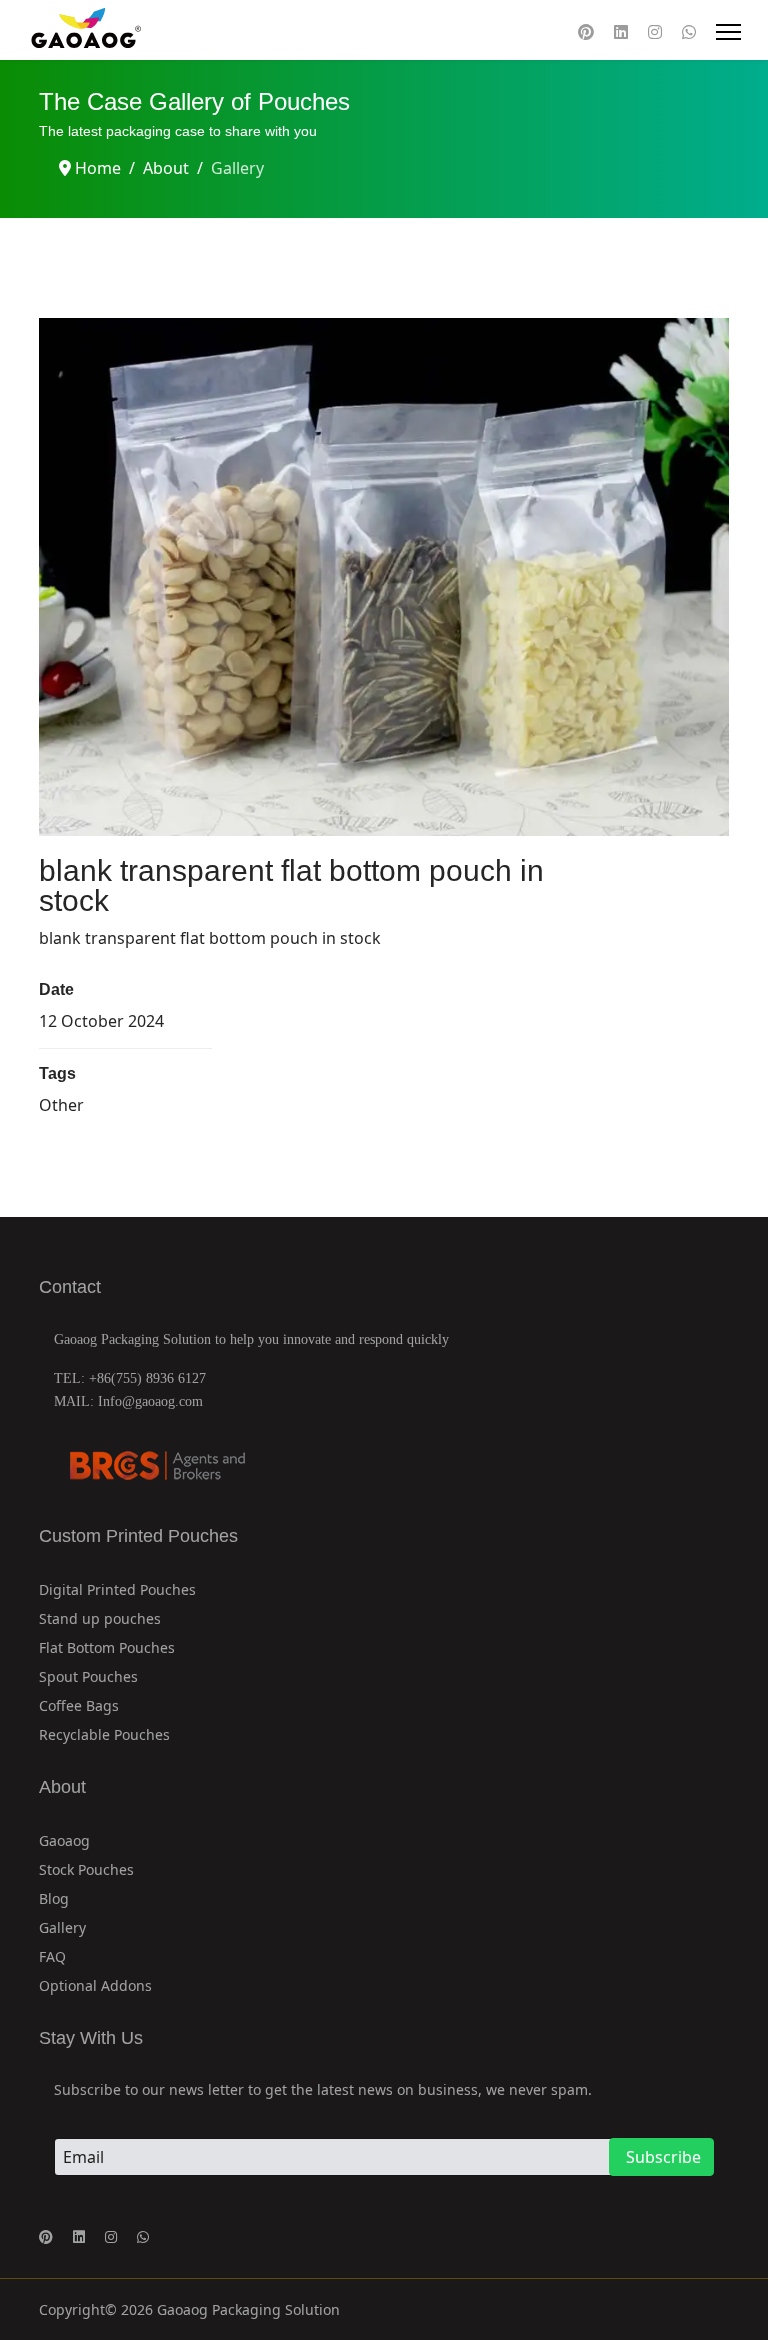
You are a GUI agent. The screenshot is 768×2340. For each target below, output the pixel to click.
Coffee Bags (79, 1705)
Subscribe (661, 2157)
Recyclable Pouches (104, 1734)
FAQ (52, 1956)
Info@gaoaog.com (150, 1401)
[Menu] (728, 32)
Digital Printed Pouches (117, 1589)
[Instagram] (655, 32)
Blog (54, 1898)
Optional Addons (95, 1985)
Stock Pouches (86, 1869)
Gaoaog (64, 1840)
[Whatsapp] (689, 32)
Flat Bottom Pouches (107, 1647)
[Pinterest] (586, 32)
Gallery (62, 1927)
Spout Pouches (88, 1676)
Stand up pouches (100, 1618)
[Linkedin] (621, 32)
